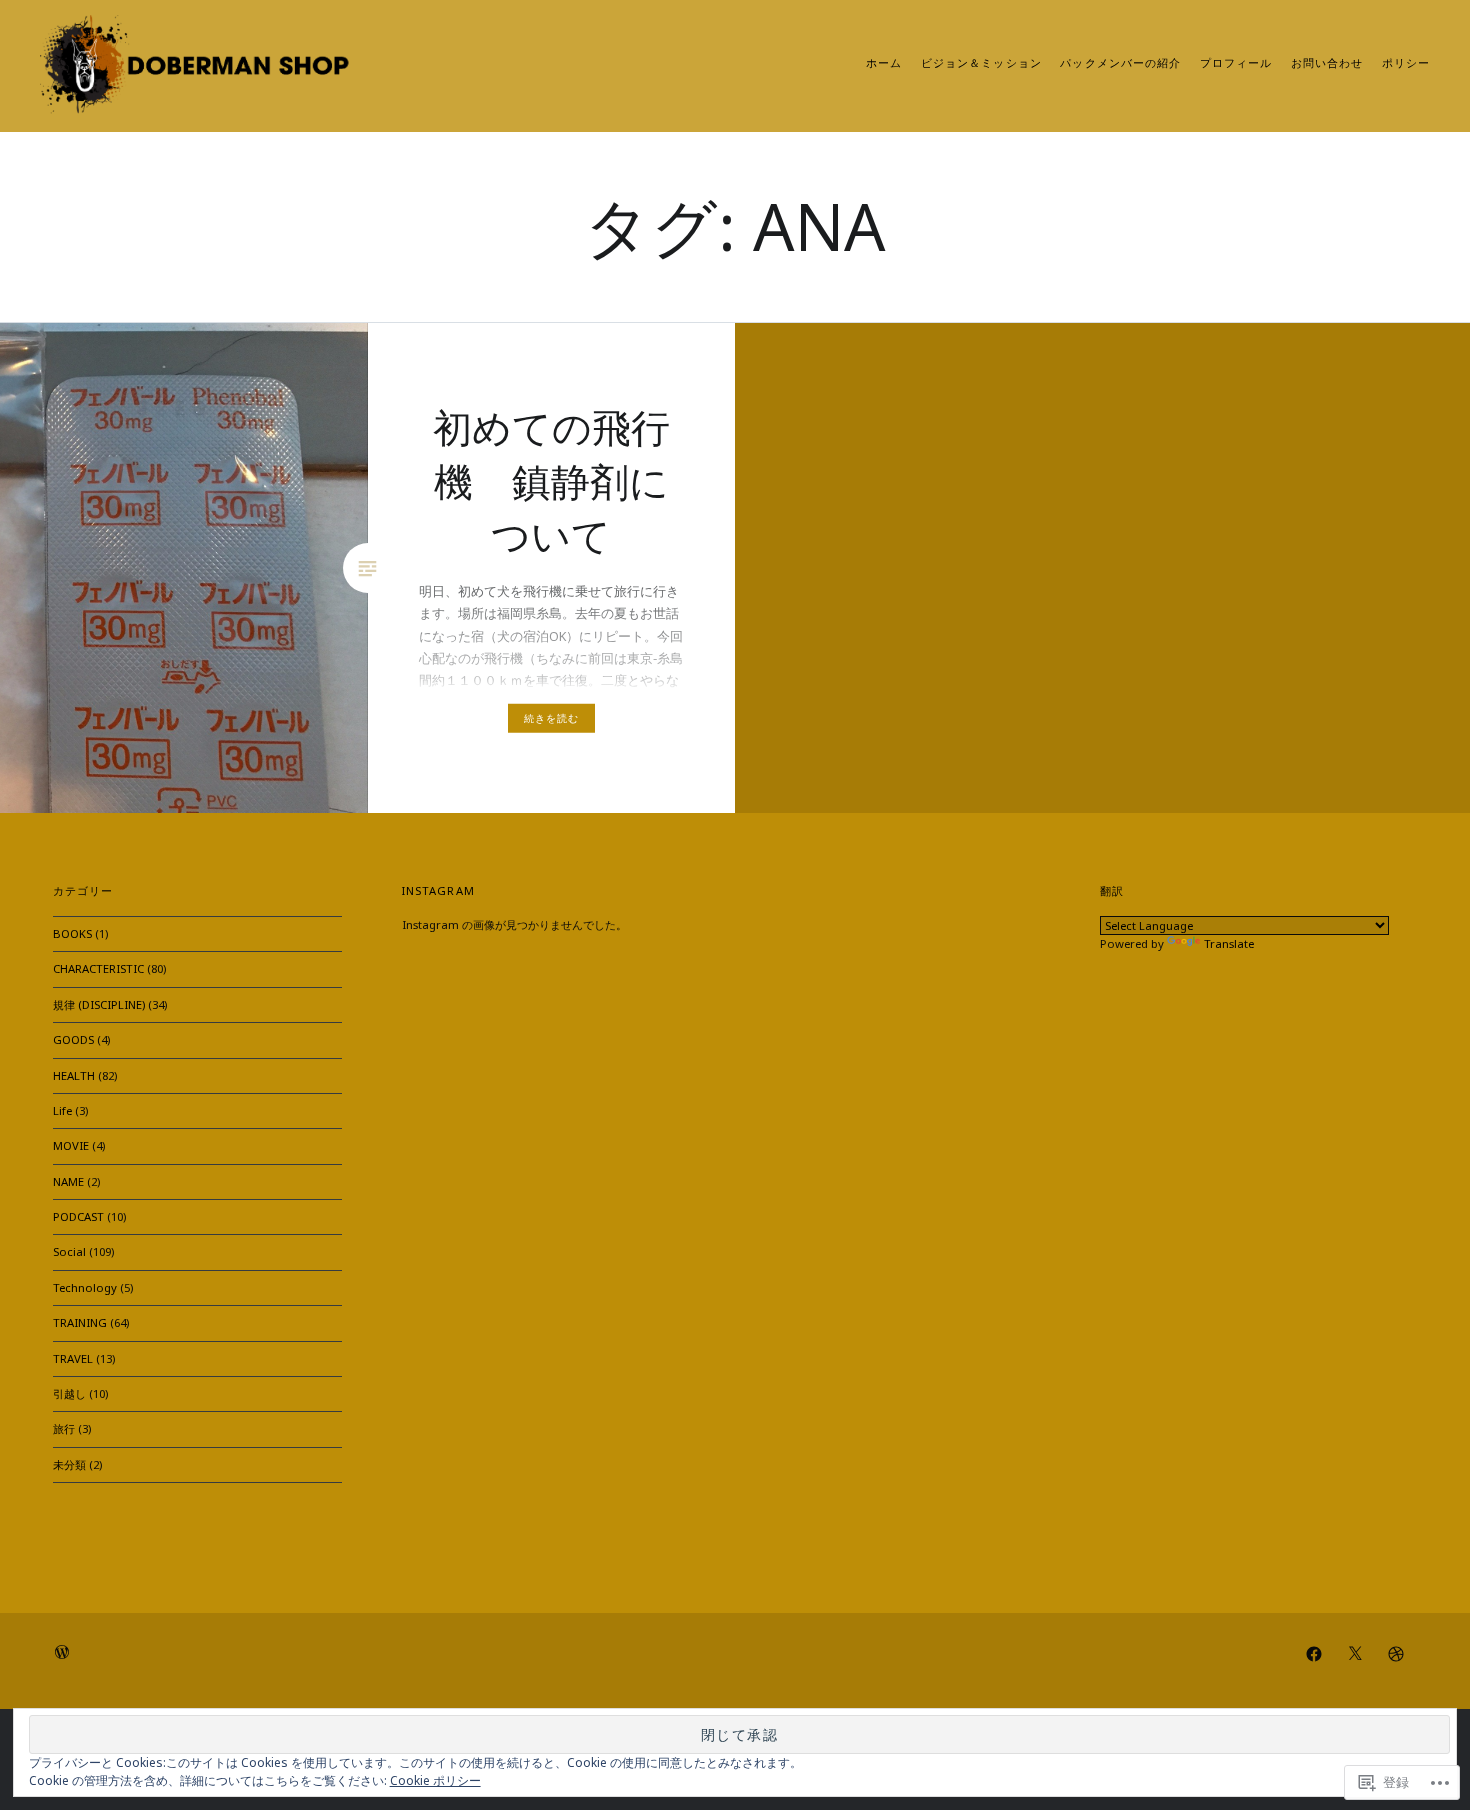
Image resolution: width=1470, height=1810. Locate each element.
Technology (85, 1287)
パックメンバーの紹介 (1120, 63)
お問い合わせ (1327, 63)
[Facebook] (1314, 1653)
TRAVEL (73, 1358)
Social (69, 1251)
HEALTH (74, 1075)
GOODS (73, 1039)
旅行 (64, 1428)
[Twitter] (1355, 1653)
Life (62, 1110)
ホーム (884, 63)
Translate (1229, 943)
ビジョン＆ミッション (981, 63)
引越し (69, 1393)
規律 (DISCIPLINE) (99, 1004)
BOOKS (72, 933)
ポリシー (1406, 63)
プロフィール (1236, 63)
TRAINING (80, 1322)
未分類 (69, 1464)
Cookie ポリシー (435, 1780)
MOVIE (71, 1145)
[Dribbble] (1396, 1653)
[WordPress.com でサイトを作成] (62, 1654)
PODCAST (78, 1216)
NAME (68, 1181)
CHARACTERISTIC (98, 968)
